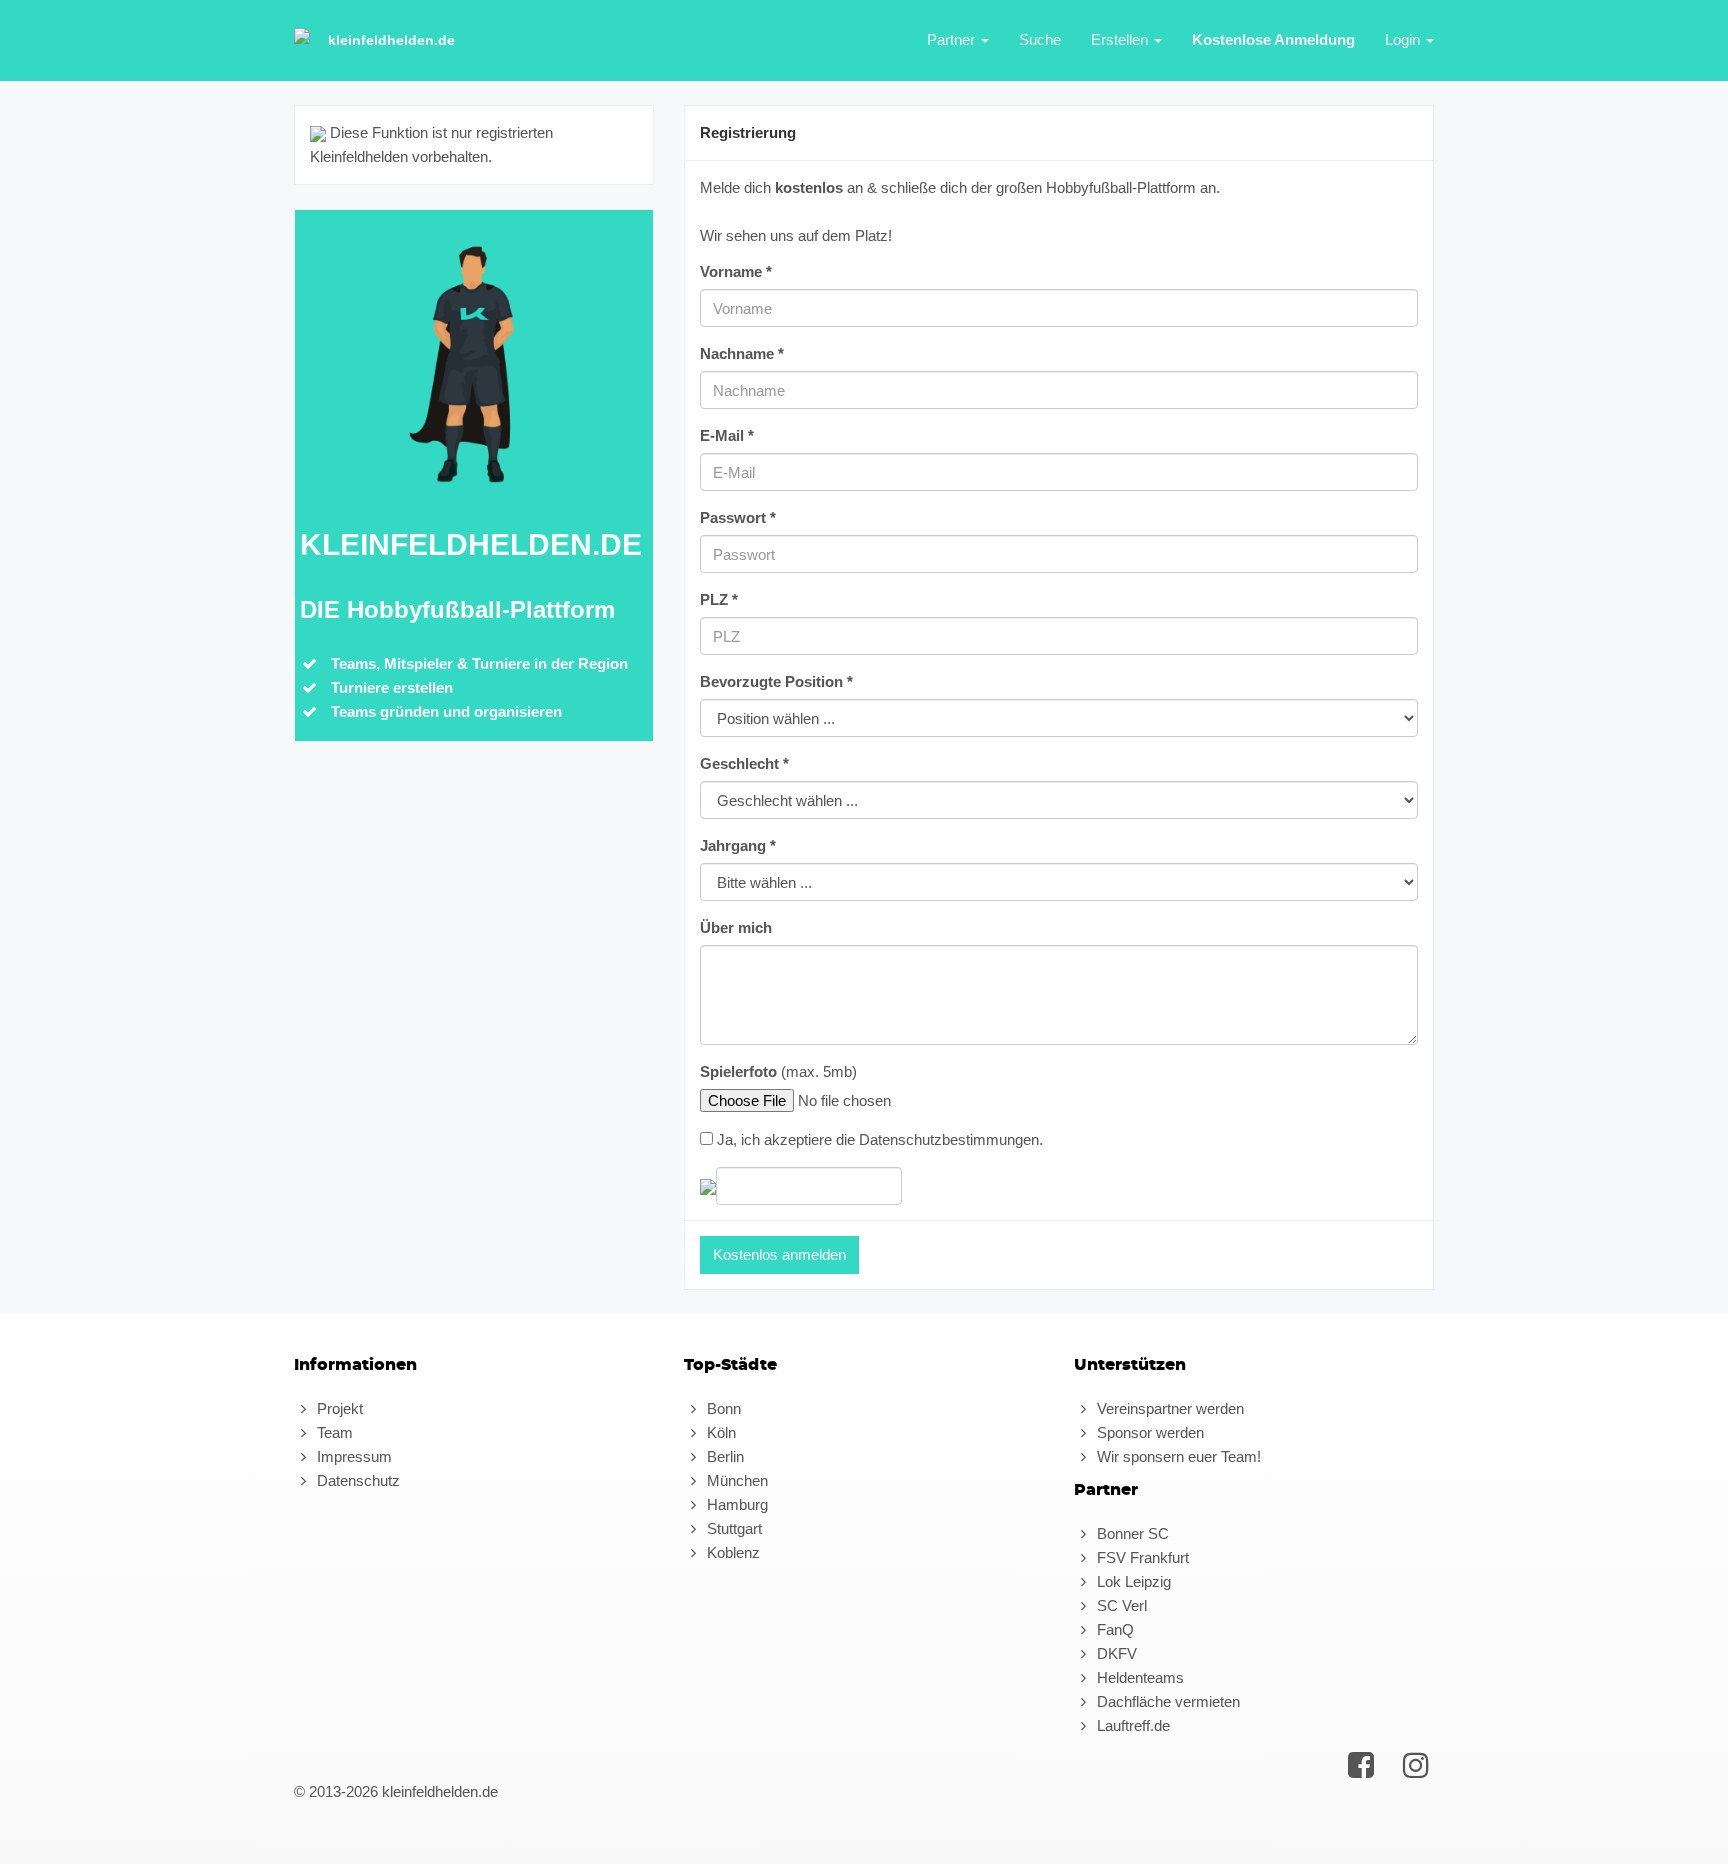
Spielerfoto (738, 1071)
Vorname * (736, 271)
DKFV (1115, 1653)
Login (1404, 39)
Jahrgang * (738, 845)
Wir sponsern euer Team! (1177, 1456)
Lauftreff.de (1131, 1725)
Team (333, 1432)
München (735, 1480)
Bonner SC (1131, 1533)
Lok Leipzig (1132, 1581)
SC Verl (1120, 1605)
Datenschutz (356, 1480)
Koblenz (731, 1552)
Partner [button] (953, 39)
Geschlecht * (744, 763)
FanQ (1113, 1629)
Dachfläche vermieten (1166, 1701)
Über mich (736, 927)
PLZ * (719, 599)
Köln (719, 1432)
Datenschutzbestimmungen (949, 1139)
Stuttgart (732, 1528)
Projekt (338, 1408)
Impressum (352, 1456)
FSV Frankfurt (1141, 1557)
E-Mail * (727, 435)
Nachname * (742, 353)
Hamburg (735, 1504)
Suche (1040, 39)
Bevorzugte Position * (776, 681)
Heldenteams (1138, 1677)
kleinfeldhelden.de (391, 40)
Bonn (722, 1408)
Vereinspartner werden (1168, 1408)
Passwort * (738, 517)
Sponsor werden (1148, 1432)
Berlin (723, 1456)
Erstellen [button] (1121, 39)
